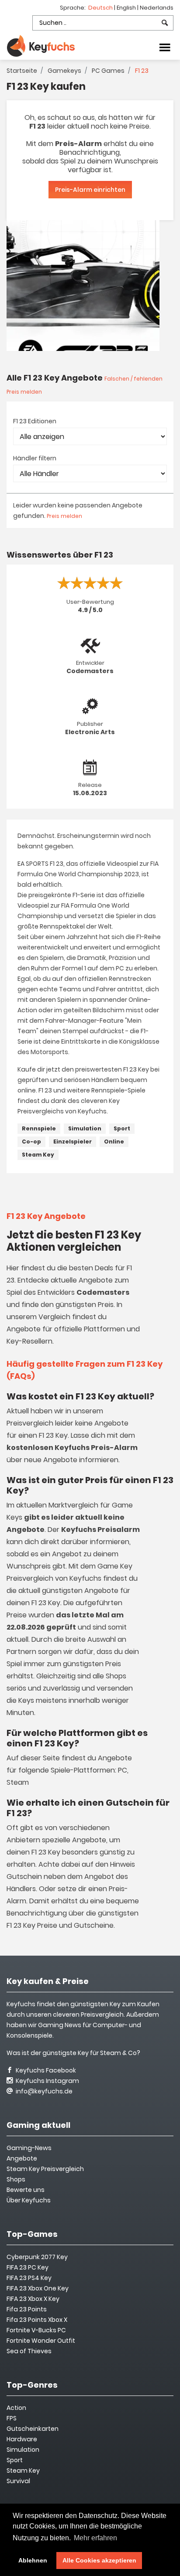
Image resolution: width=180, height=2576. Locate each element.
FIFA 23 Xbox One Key (38, 2288)
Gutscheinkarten (33, 2429)
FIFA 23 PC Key (28, 2267)
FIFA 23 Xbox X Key (33, 2299)
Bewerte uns (26, 2190)
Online (114, 1142)
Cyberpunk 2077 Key (37, 2257)
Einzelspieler (73, 1142)
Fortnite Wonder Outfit (41, 2341)
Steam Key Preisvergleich (45, 2169)
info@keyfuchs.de (43, 2091)
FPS (12, 2418)
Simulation (85, 1128)
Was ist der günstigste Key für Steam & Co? (73, 2053)
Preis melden (64, 516)
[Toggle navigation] (165, 47)
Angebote (22, 2158)
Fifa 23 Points (27, 2309)
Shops (16, 2179)
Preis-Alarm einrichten (90, 190)
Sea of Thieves (29, 2351)
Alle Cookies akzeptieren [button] (99, 2560)
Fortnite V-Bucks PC (36, 2330)
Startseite (22, 71)
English (127, 8)
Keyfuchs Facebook (45, 2070)
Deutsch (101, 8)
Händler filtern (35, 458)
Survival (18, 2481)
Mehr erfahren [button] (95, 2538)
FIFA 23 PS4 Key (29, 2278)
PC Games (108, 71)
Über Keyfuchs (29, 2200)
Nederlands (157, 8)
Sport (122, 1128)
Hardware (22, 2439)
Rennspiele (39, 1128)
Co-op (31, 1142)
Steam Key (38, 1155)
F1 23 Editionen (35, 421)
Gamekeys (64, 71)
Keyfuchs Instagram (47, 2081)
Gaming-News (29, 2148)
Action (16, 2408)
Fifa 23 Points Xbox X (37, 2320)
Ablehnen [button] (33, 2560)
